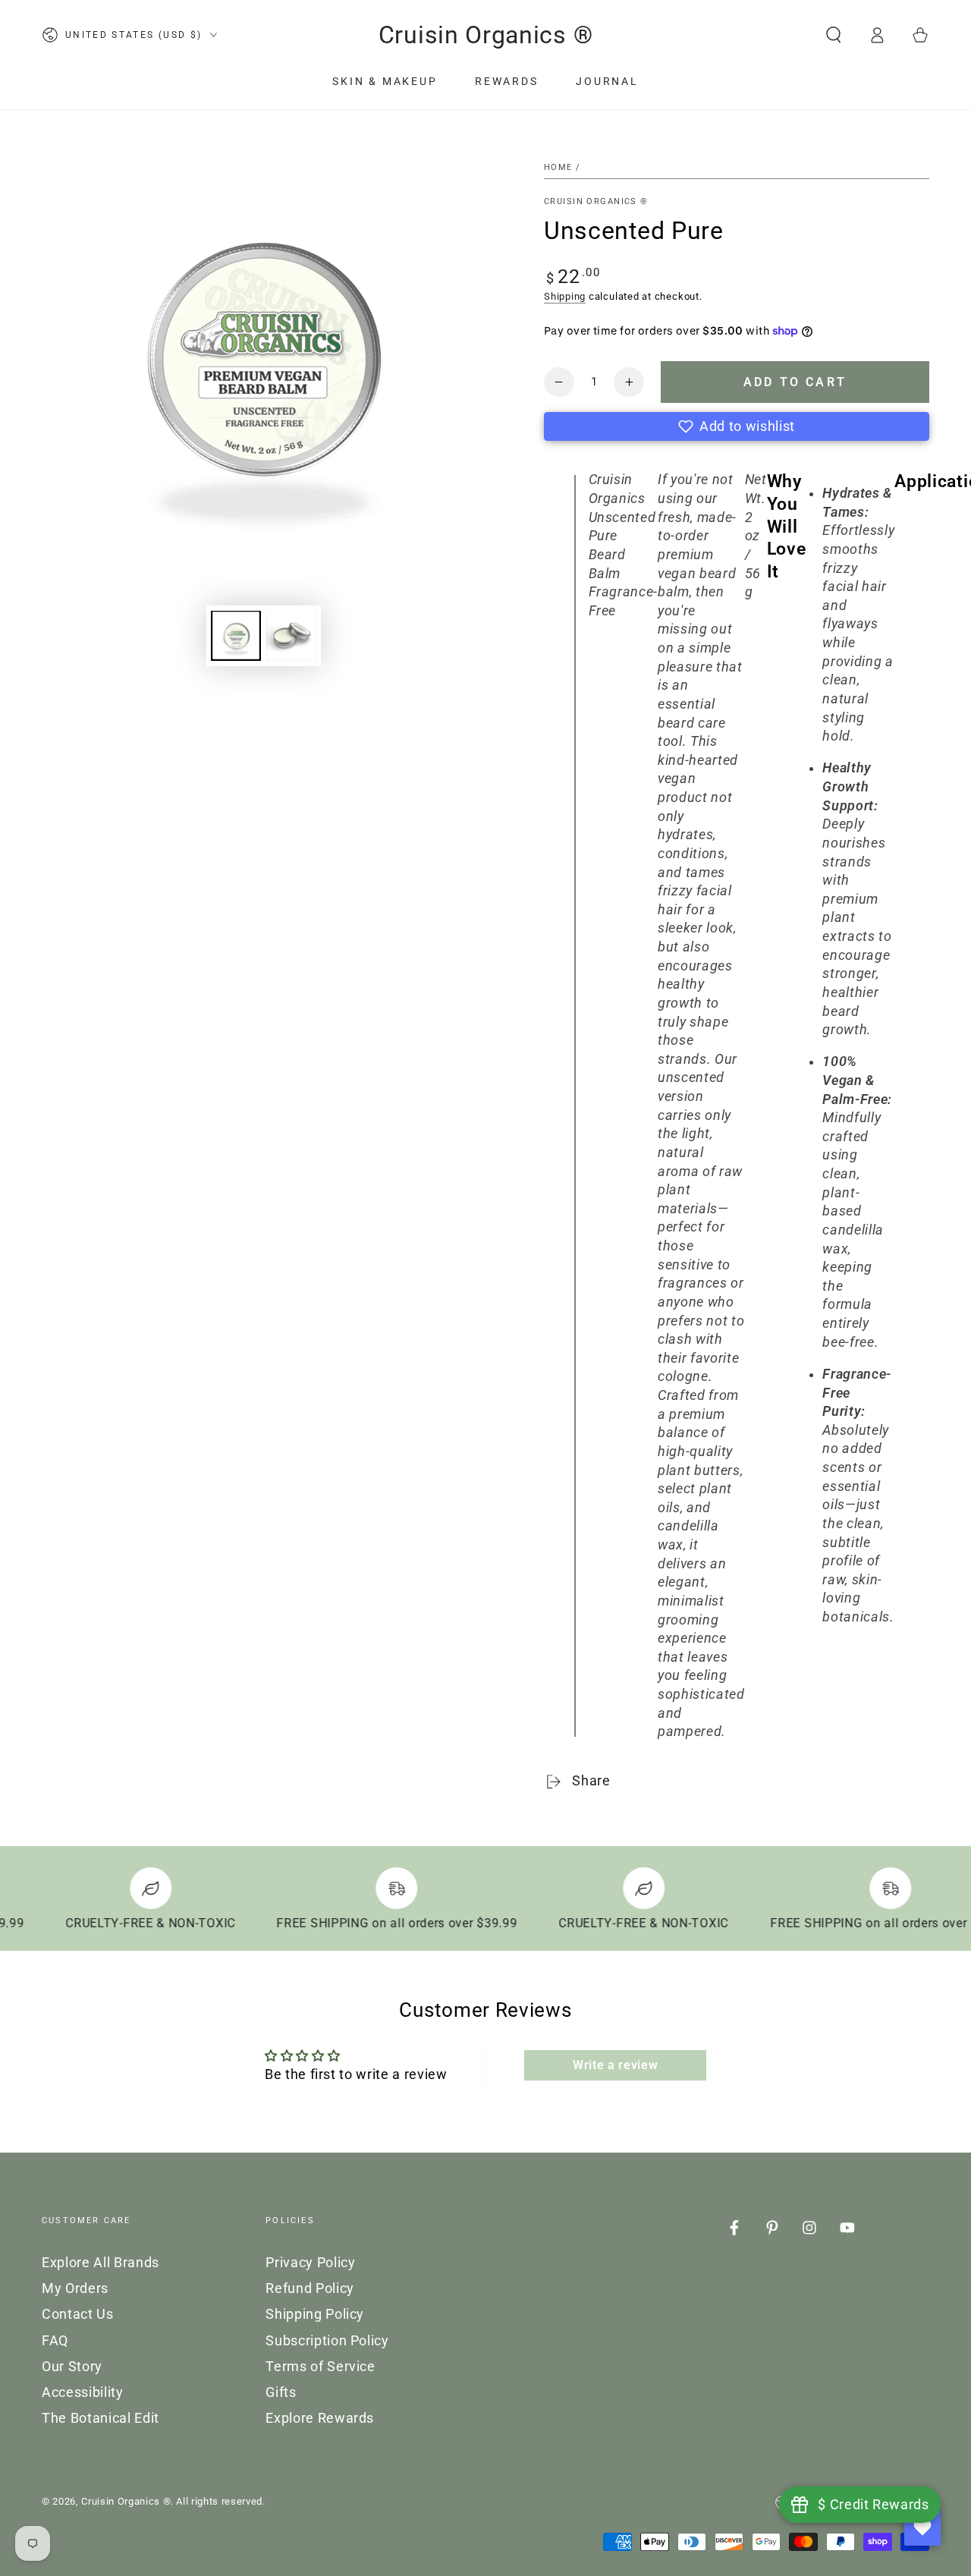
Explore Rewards (320, 2418)
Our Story (72, 2367)
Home (558, 167)
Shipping (565, 296)
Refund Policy (310, 2288)
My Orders (75, 2288)
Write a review (615, 2065)
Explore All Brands (101, 2263)
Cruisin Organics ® (596, 201)
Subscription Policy (327, 2341)
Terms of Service (321, 2367)
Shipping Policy (315, 2314)
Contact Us (78, 2314)
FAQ (55, 2341)
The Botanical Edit (101, 2418)
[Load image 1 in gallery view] (236, 636)
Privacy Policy (310, 2263)
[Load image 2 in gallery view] (291, 636)
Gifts (281, 2392)
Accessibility (83, 2392)
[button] (833, 35)
